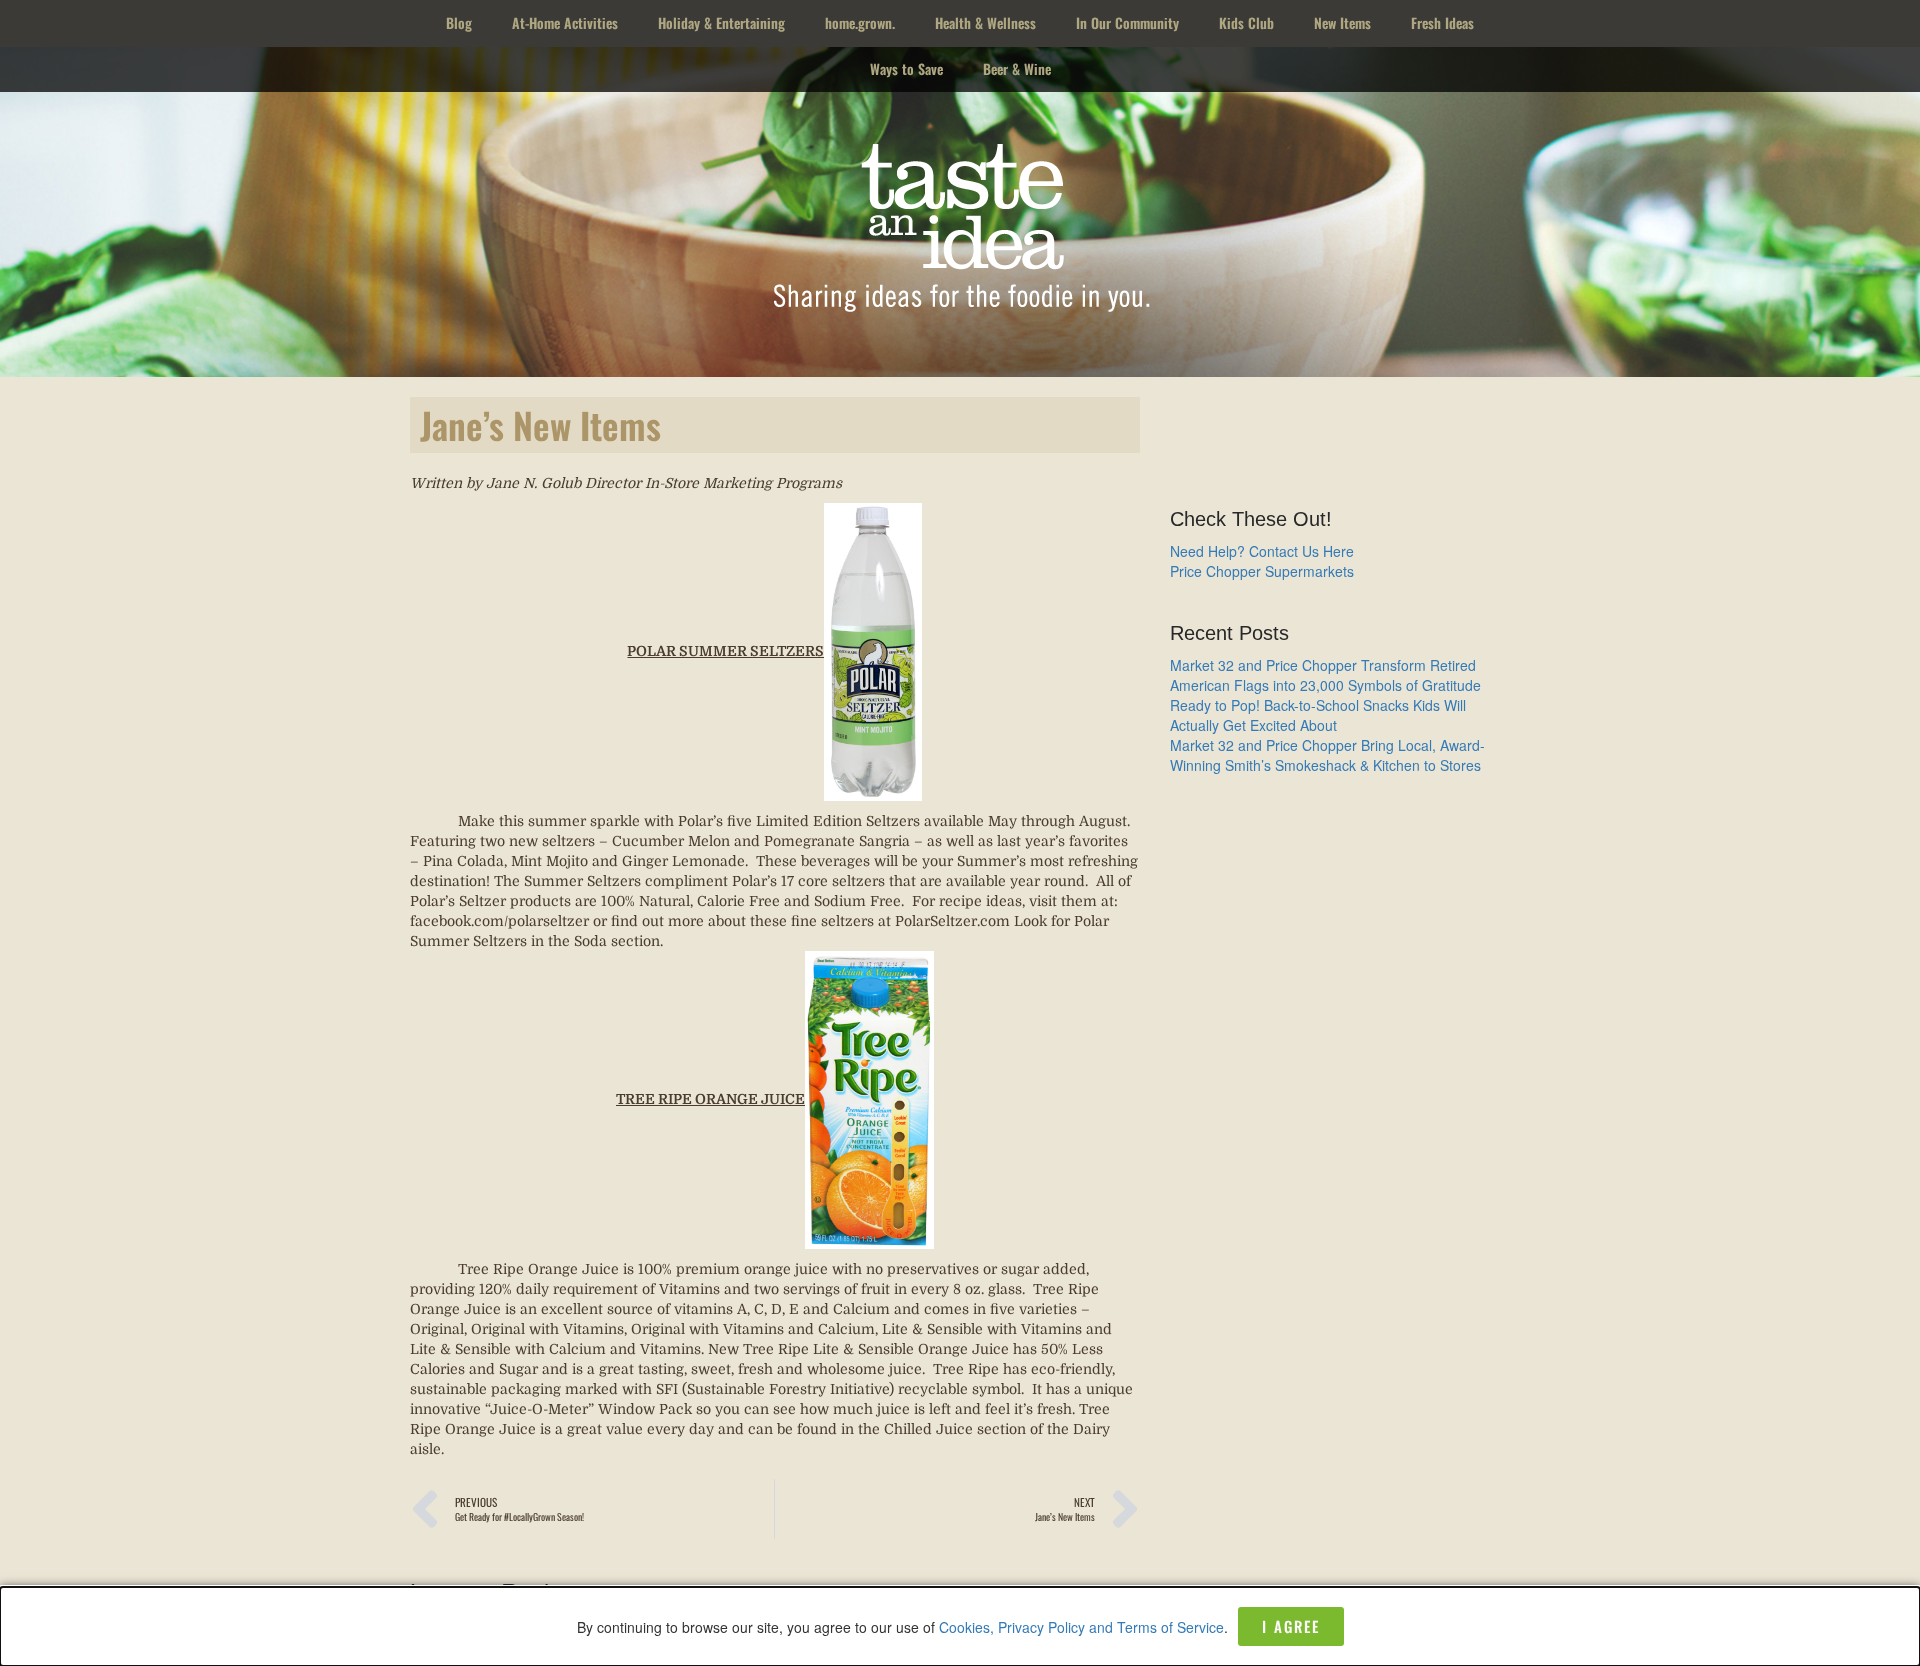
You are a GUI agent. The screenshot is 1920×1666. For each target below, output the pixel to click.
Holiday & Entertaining (721, 22)
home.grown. (860, 22)
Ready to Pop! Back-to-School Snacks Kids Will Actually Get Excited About (1318, 715)
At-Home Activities (565, 22)
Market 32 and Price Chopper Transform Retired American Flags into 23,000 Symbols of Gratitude (1325, 675)
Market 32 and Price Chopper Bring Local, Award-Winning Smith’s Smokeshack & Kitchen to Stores (1327, 755)
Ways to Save (906, 68)
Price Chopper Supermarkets (1262, 571)
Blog (459, 22)
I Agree (1291, 1626)
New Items (1342, 22)
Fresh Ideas (1442, 22)
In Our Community (1127, 22)
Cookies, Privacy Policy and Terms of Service (1081, 1627)
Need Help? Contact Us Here (1262, 551)
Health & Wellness (985, 22)
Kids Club (1246, 22)
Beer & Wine (1017, 68)
